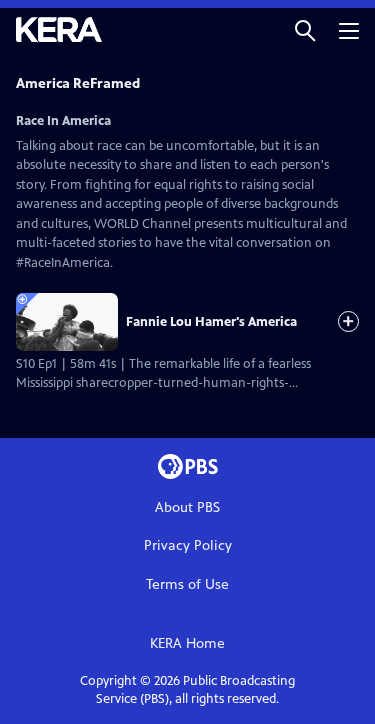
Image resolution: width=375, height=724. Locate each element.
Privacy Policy (188, 545)
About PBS (187, 507)
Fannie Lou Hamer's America (211, 322)
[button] (305, 29)
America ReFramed (78, 83)
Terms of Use (187, 584)
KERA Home (187, 643)
